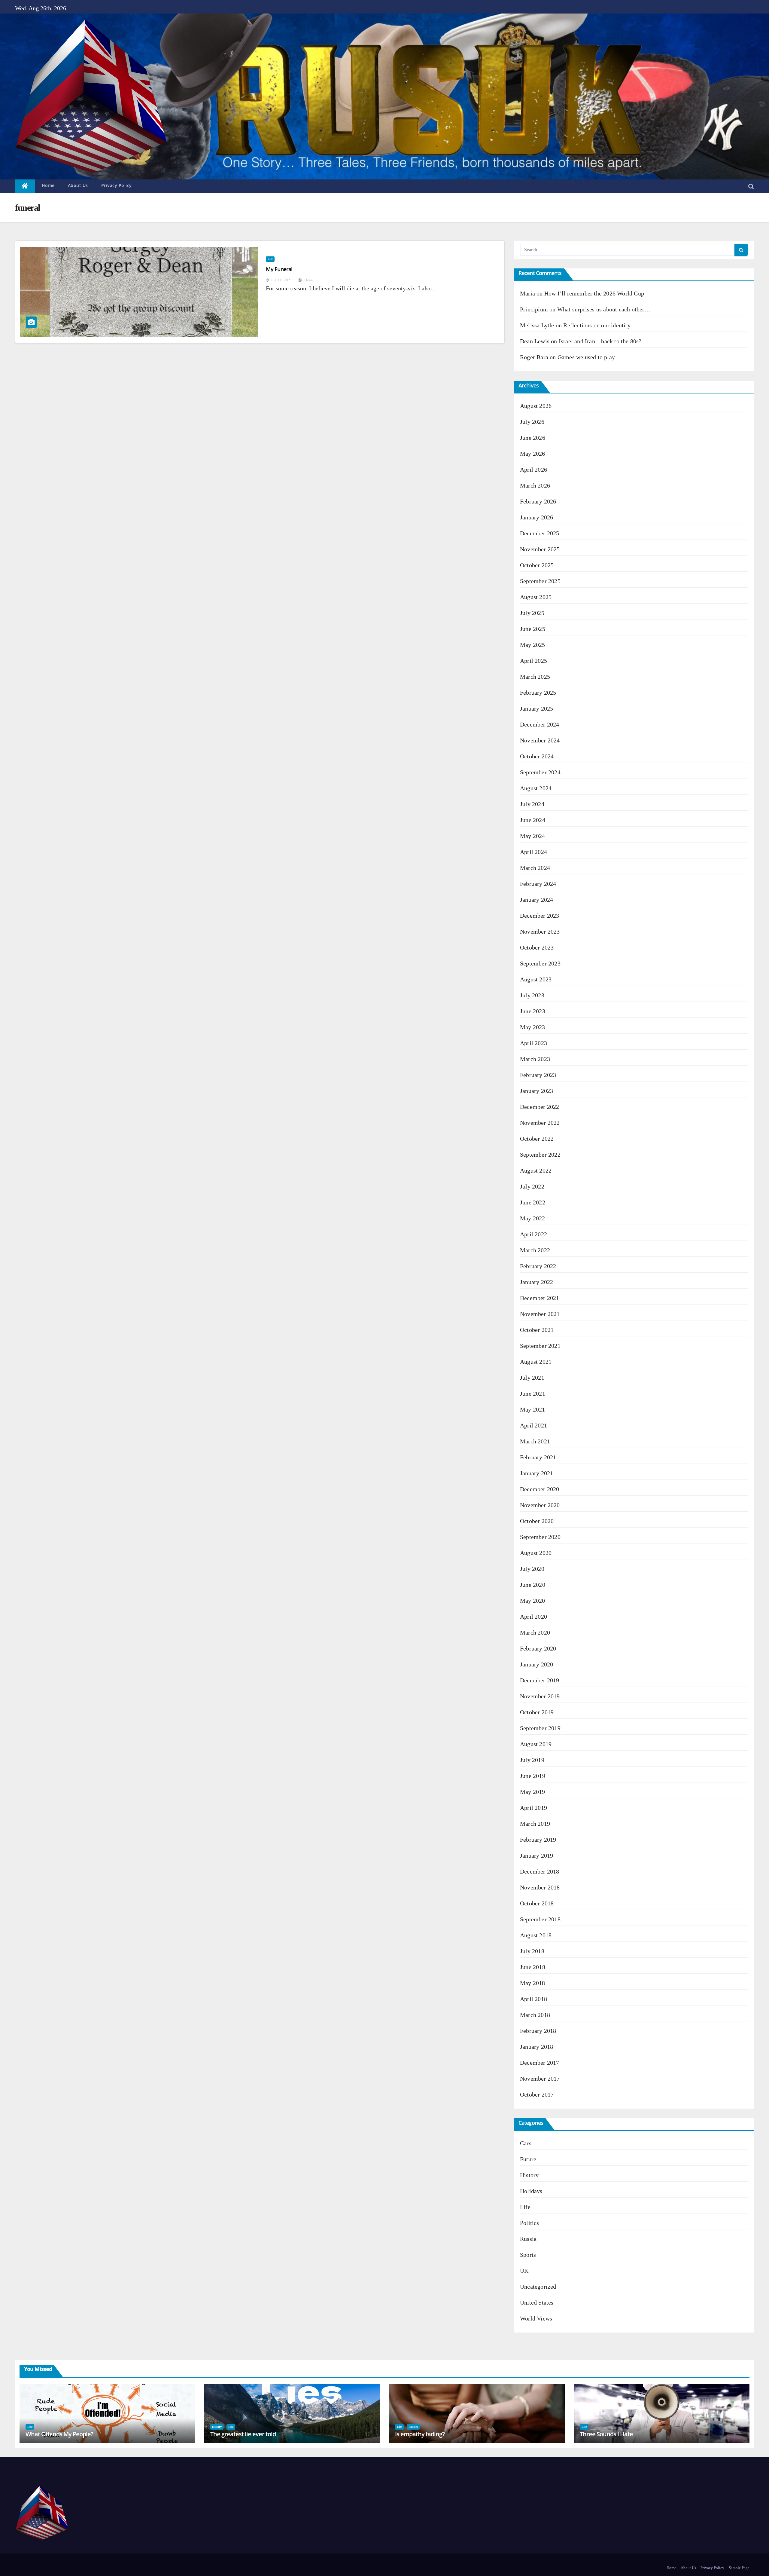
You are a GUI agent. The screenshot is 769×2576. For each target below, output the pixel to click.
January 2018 (536, 2047)
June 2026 (533, 438)
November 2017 (540, 2079)
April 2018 (533, 1999)
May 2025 (533, 645)
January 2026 (536, 517)
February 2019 (538, 1840)
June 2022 (533, 1202)
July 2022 (532, 1186)
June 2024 (533, 820)
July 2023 (532, 995)
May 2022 (533, 1218)
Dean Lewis (535, 341)
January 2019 (536, 1856)
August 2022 (536, 1170)
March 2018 (535, 2015)
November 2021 (540, 1314)
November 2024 (540, 740)
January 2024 (536, 900)
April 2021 (533, 1425)
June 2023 (533, 1011)
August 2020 (536, 1553)
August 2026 (536, 406)
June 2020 (533, 1585)
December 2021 (540, 1298)
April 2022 (533, 1234)
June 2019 (533, 1776)
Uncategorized (538, 2287)
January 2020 (536, 1664)
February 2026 (538, 501)
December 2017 (540, 2063)
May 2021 (533, 1409)
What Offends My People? (59, 2434)
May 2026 (533, 454)
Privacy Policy (117, 185)
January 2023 (536, 1091)
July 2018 (532, 1951)
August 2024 (536, 788)
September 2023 (540, 963)
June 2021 (533, 1394)
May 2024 (533, 836)
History (529, 2175)
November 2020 (540, 1505)
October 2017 (537, 2094)
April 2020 (533, 1617)
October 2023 (537, 947)
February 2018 (538, 2031)
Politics (530, 2223)
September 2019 (540, 1728)
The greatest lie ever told (243, 2434)
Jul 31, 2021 (282, 280)
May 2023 (533, 1027)
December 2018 (540, 1871)
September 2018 (540, 1919)
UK (524, 2271)
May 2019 (533, 1792)
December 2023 (540, 916)
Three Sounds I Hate (606, 2434)
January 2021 (536, 1473)
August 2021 (536, 1362)
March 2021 (535, 1441)
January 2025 (536, 708)
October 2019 (537, 1712)
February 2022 (538, 1266)
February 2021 (538, 1457)
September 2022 (540, 1155)
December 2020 (540, 1489)
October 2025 (537, 565)
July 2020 (532, 1569)
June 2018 (533, 1967)
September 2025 (540, 581)
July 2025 (532, 613)
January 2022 (536, 1282)
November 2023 (540, 932)
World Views (536, 2318)
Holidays (531, 2191)
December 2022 (540, 1107)
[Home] (25, 186)
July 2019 (532, 1760)
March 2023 (535, 1059)
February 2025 (538, 693)
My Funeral (279, 269)
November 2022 (540, 1123)
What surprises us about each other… (604, 309)
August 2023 (536, 979)
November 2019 (540, 1696)
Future (528, 2159)
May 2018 (533, 1983)
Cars (526, 2143)
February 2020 (538, 1648)
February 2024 (538, 884)
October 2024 (537, 756)
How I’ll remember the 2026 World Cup (594, 293)
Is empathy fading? (420, 2434)
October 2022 (537, 1139)
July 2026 (532, 422)
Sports (528, 2255)
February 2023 (538, 1075)
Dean (308, 280)
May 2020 (533, 1601)
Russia (528, 2239)
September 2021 (540, 1346)
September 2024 (540, 772)
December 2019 (540, 1680)
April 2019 (533, 1808)
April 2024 (533, 852)
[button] (751, 186)
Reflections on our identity (597, 325)
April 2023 (533, 1043)
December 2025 (540, 533)
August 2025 (536, 597)
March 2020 (535, 1632)
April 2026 (533, 470)
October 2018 (537, 1903)
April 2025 (533, 661)
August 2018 (536, 1935)
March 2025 (535, 677)
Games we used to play (586, 357)
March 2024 (535, 868)
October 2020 (537, 1521)
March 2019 (535, 1824)
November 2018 (540, 1887)
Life (270, 259)
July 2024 (532, 804)
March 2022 (535, 1250)
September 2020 (540, 1537)
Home (48, 185)
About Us (78, 185)
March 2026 (535, 485)
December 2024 (540, 724)
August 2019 (536, 1744)
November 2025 (540, 549)
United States (537, 2302)
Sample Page (739, 2568)
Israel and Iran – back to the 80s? (600, 341)
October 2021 (537, 1330)
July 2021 (532, 1378)
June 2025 (533, 629)
